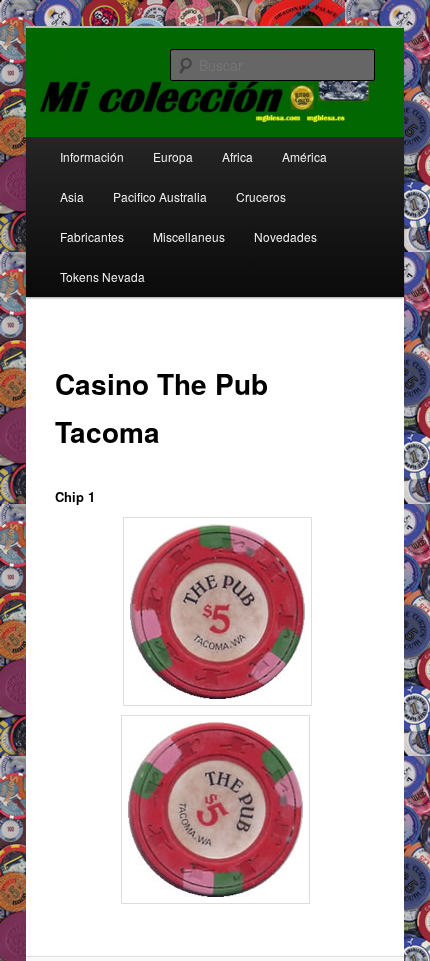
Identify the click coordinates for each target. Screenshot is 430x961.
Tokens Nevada (102, 276)
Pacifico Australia (160, 196)
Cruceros (261, 196)
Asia (72, 196)
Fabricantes (92, 236)
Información (92, 156)
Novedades (285, 236)
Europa (173, 156)
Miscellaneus (189, 236)
